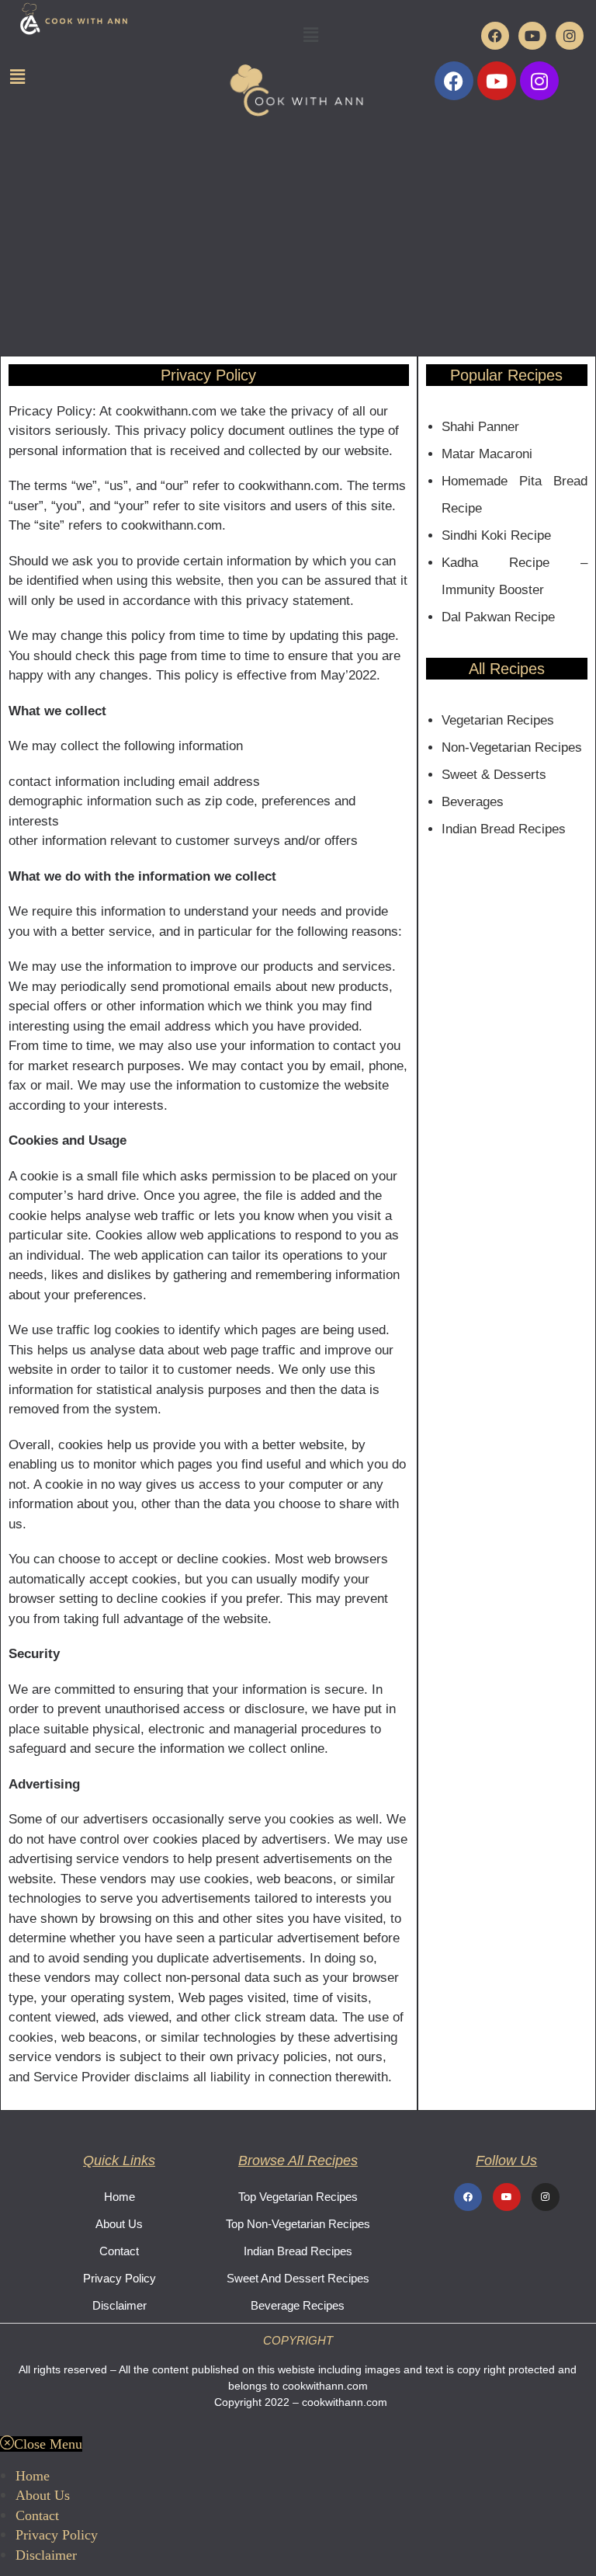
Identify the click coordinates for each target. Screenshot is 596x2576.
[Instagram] (570, 36)
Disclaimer (120, 2305)
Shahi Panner (480, 427)
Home (120, 2197)
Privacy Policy (120, 2278)
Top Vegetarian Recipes (298, 2197)
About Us (119, 2224)
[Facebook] (495, 36)
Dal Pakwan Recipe (498, 617)
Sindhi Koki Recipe (496, 535)
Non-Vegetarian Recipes (512, 747)
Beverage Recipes (298, 2305)
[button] (310, 34)
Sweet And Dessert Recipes (298, 2278)
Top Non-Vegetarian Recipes (298, 2224)
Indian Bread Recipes (504, 829)
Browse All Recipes (298, 2161)
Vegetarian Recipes (498, 720)
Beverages (473, 802)
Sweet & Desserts (494, 775)
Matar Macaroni (487, 454)
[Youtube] (532, 36)
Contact (119, 2251)
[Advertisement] (298, 239)
